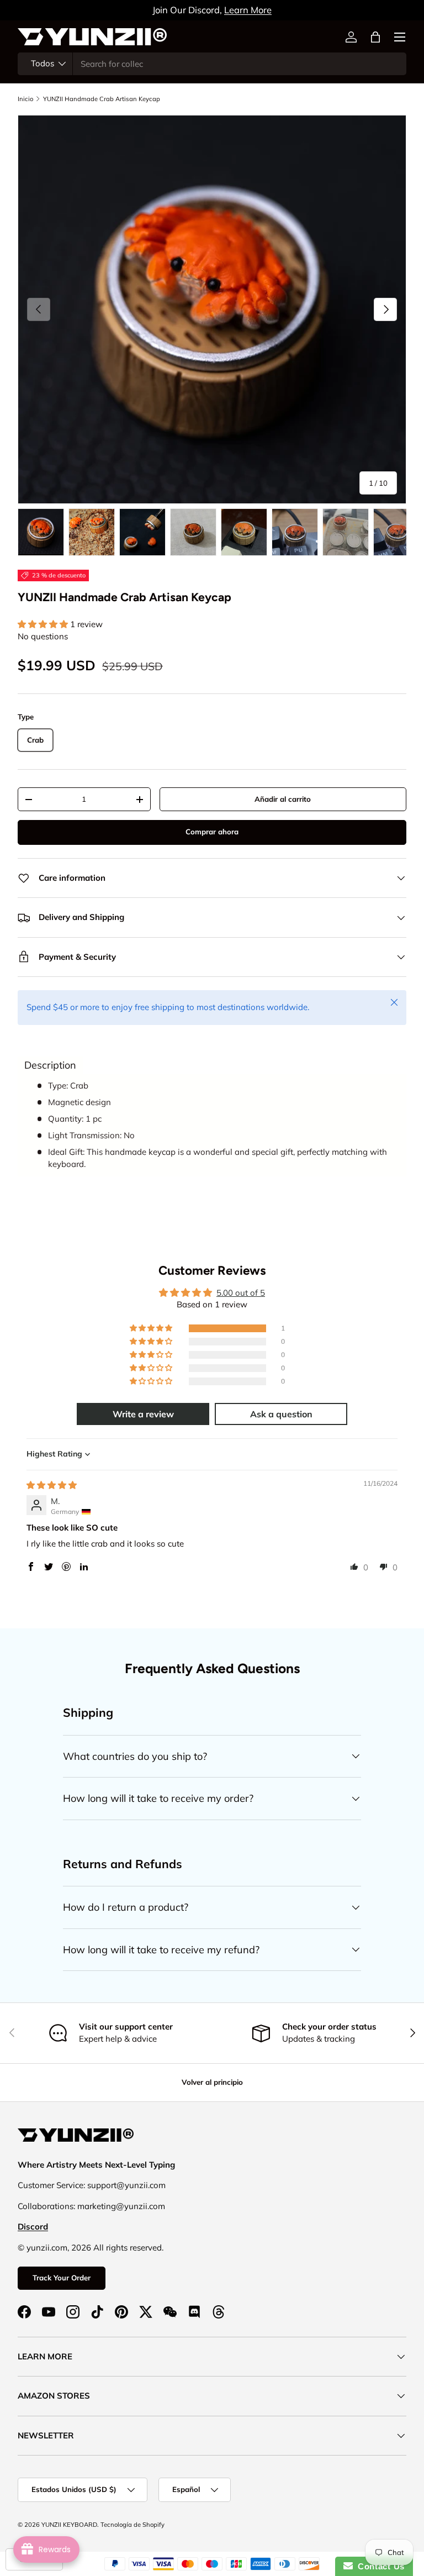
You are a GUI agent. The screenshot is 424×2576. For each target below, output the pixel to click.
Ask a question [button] (281, 1414)
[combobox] (212, 64)
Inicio (25, 99)
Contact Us (379, 2566)
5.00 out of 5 (241, 1293)
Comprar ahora (212, 832)
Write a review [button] (143, 1414)
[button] (375, 37)
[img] (52, 1485)
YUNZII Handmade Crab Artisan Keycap (102, 99)
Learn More (248, 10)
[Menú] (400, 37)
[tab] (50, 1065)
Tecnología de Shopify (132, 2525)
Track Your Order (62, 2278)
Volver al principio (212, 2082)
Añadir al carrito (283, 799)
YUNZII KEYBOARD (69, 2525)
